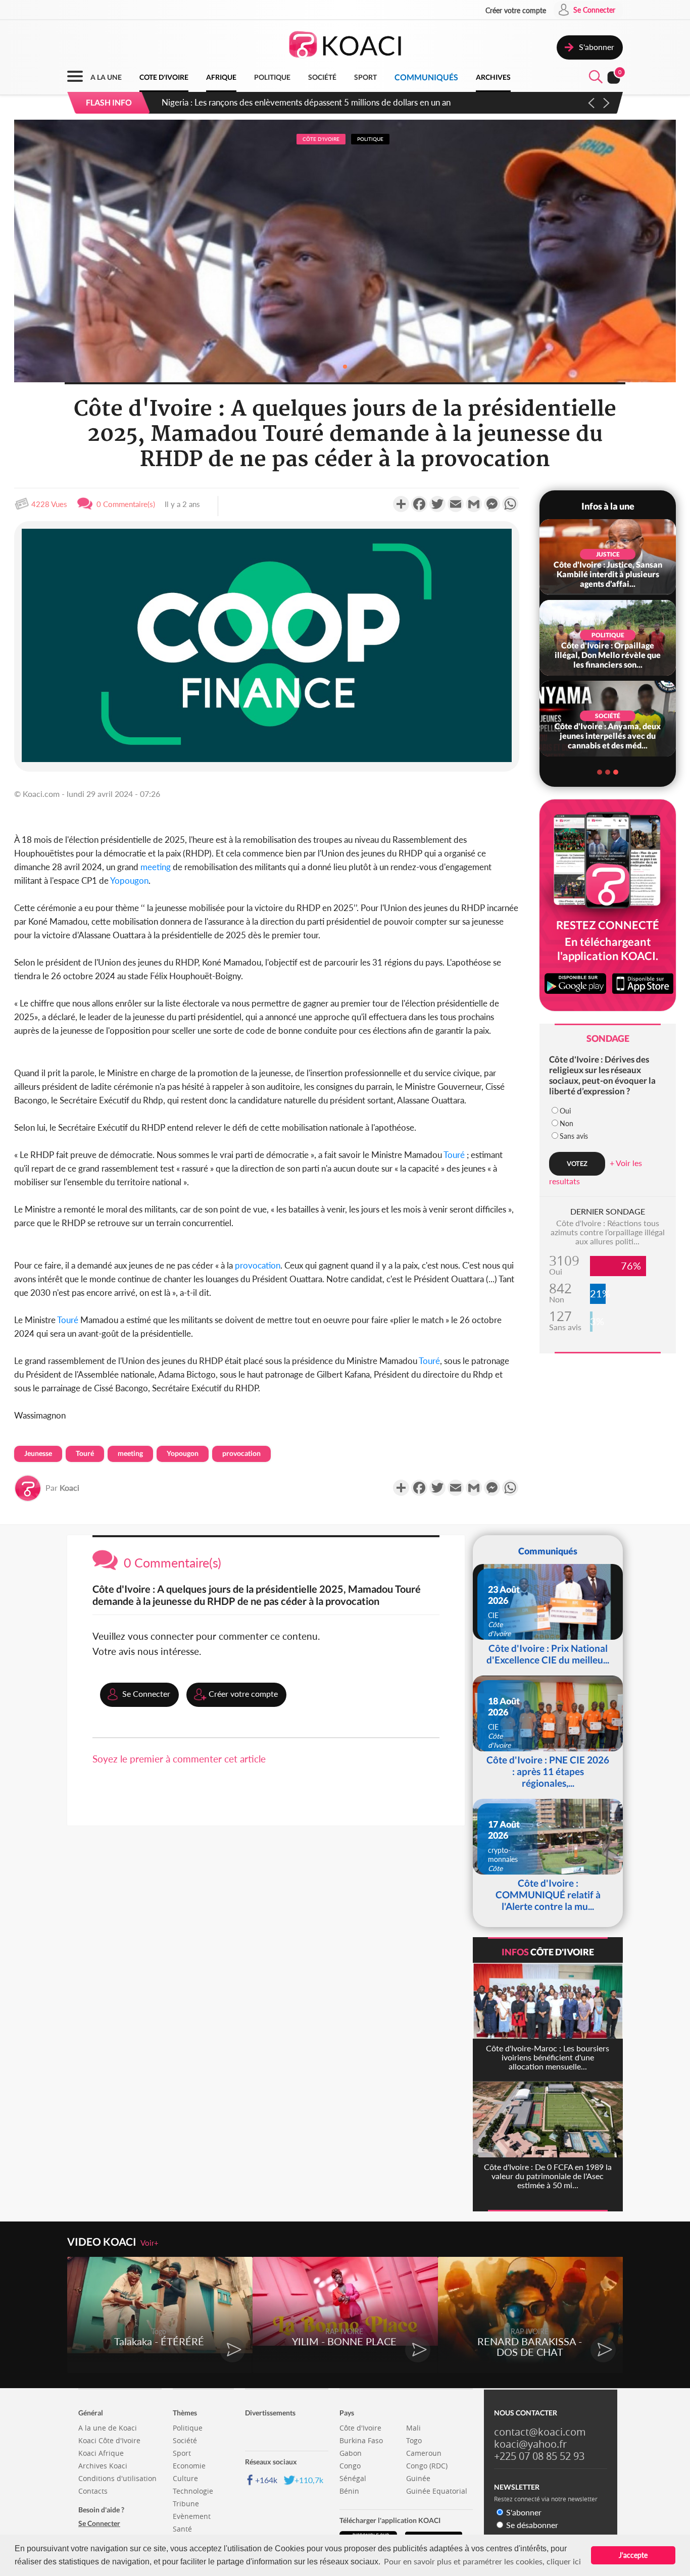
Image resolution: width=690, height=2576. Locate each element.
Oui (565, 1111)
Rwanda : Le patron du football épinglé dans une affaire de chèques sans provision (315, 102)
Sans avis (574, 1136)
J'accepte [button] (633, 2555)
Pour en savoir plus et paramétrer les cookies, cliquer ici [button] (482, 2561)
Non (566, 1123)
